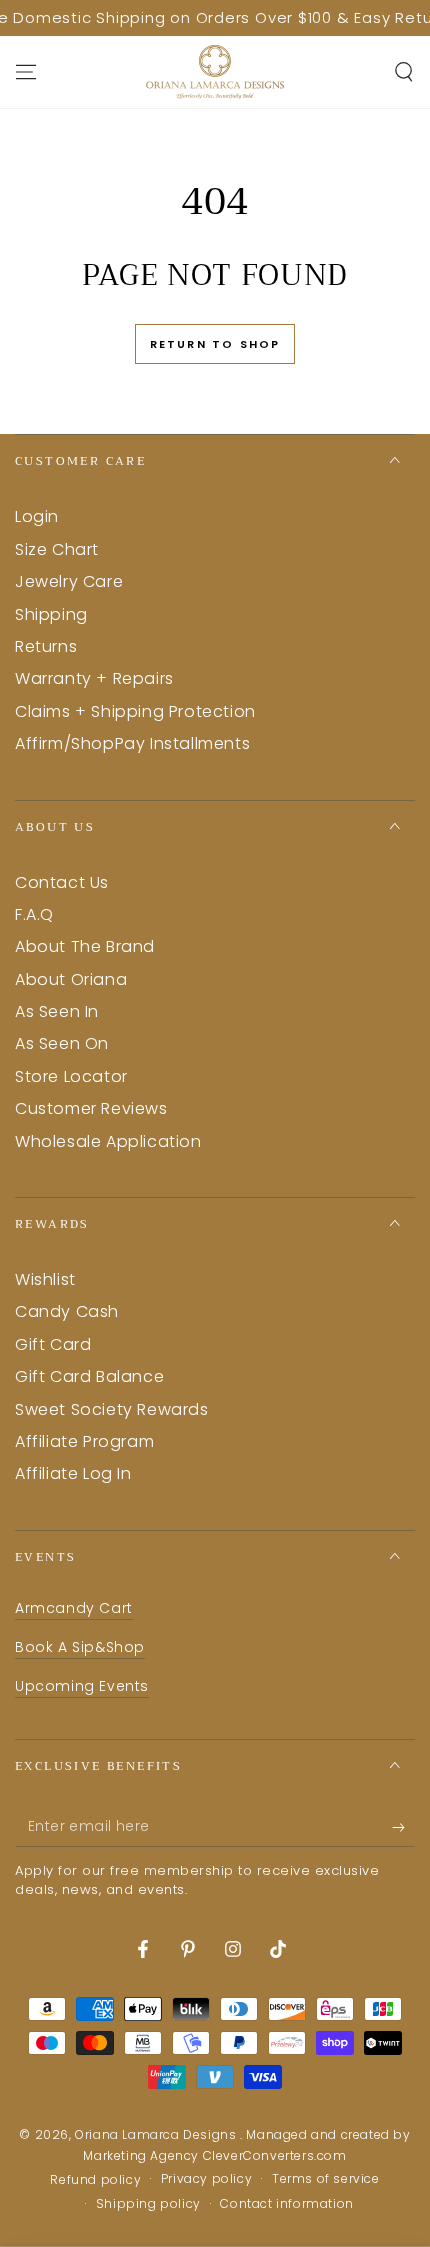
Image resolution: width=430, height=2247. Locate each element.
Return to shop (215, 344)
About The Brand (85, 946)
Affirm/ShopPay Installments (132, 743)
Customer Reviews (91, 1108)
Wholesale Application (108, 1141)
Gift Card (53, 1344)
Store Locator (71, 1076)
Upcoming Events (82, 1686)
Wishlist (45, 1279)
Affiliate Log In (73, 1473)
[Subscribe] (403, 1827)
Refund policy (95, 2180)
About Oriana (71, 979)
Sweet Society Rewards (112, 1409)
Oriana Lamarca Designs (157, 2134)
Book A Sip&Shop (80, 1647)
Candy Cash (67, 1311)
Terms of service (326, 2179)
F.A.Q (34, 914)
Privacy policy (206, 2179)
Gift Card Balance (89, 1376)
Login (37, 516)
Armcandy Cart (74, 1608)
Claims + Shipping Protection (135, 711)
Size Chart (57, 549)
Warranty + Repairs (94, 678)
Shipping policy (148, 2204)
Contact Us (62, 882)
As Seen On (62, 1043)
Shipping (51, 614)
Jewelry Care (69, 581)
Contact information (286, 2204)
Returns (46, 646)
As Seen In (57, 1011)
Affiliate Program (84, 1441)
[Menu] (26, 72)
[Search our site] (404, 72)
